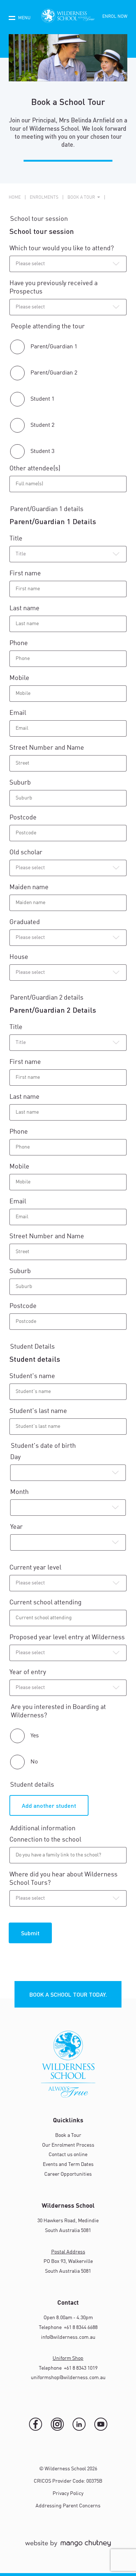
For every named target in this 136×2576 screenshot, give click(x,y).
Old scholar (26, 852)
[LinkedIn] (79, 2424)
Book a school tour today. (68, 1994)
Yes (35, 1736)
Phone (19, 643)
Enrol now (115, 17)
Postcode (24, 818)
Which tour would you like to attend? (62, 248)
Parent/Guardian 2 (54, 373)
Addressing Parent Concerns (68, 2506)
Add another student (49, 1805)
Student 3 (42, 451)
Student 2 (42, 425)
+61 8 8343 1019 (80, 2368)
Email (18, 713)
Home (15, 198)
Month (19, 1492)
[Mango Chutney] (68, 2547)
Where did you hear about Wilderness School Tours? (63, 1879)
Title (16, 539)
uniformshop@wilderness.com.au (68, 2378)
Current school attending (46, 1603)
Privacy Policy (68, 2494)
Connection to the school (45, 1840)
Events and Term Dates (68, 2164)
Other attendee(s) (35, 469)
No (34, 1762)
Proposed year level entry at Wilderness (68, 1637)
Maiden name (29, 887)
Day (15, 1457)
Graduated (25, 922)
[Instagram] (57, 2424)
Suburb (21, 783)
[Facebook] (36, 2424)
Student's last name (38, 1411)
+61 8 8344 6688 (80, 2328)
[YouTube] (101, 2424)
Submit (30, 1933)
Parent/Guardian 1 (54, 347)
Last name (25, 608)
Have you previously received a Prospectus (53, 287)
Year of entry (29, 1672)
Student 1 (42, 399)
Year (17, 1527)
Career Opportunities (68, 2174)
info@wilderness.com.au (68, 2337)
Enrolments (44, 198)
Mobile (19, 678)
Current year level (36, 1568)
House (19, 957)
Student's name (33, 1376)
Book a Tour (68, 2135)
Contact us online (68, 2155)
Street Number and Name (48, 748)
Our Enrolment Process (68, 2145)
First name (26, 574)
